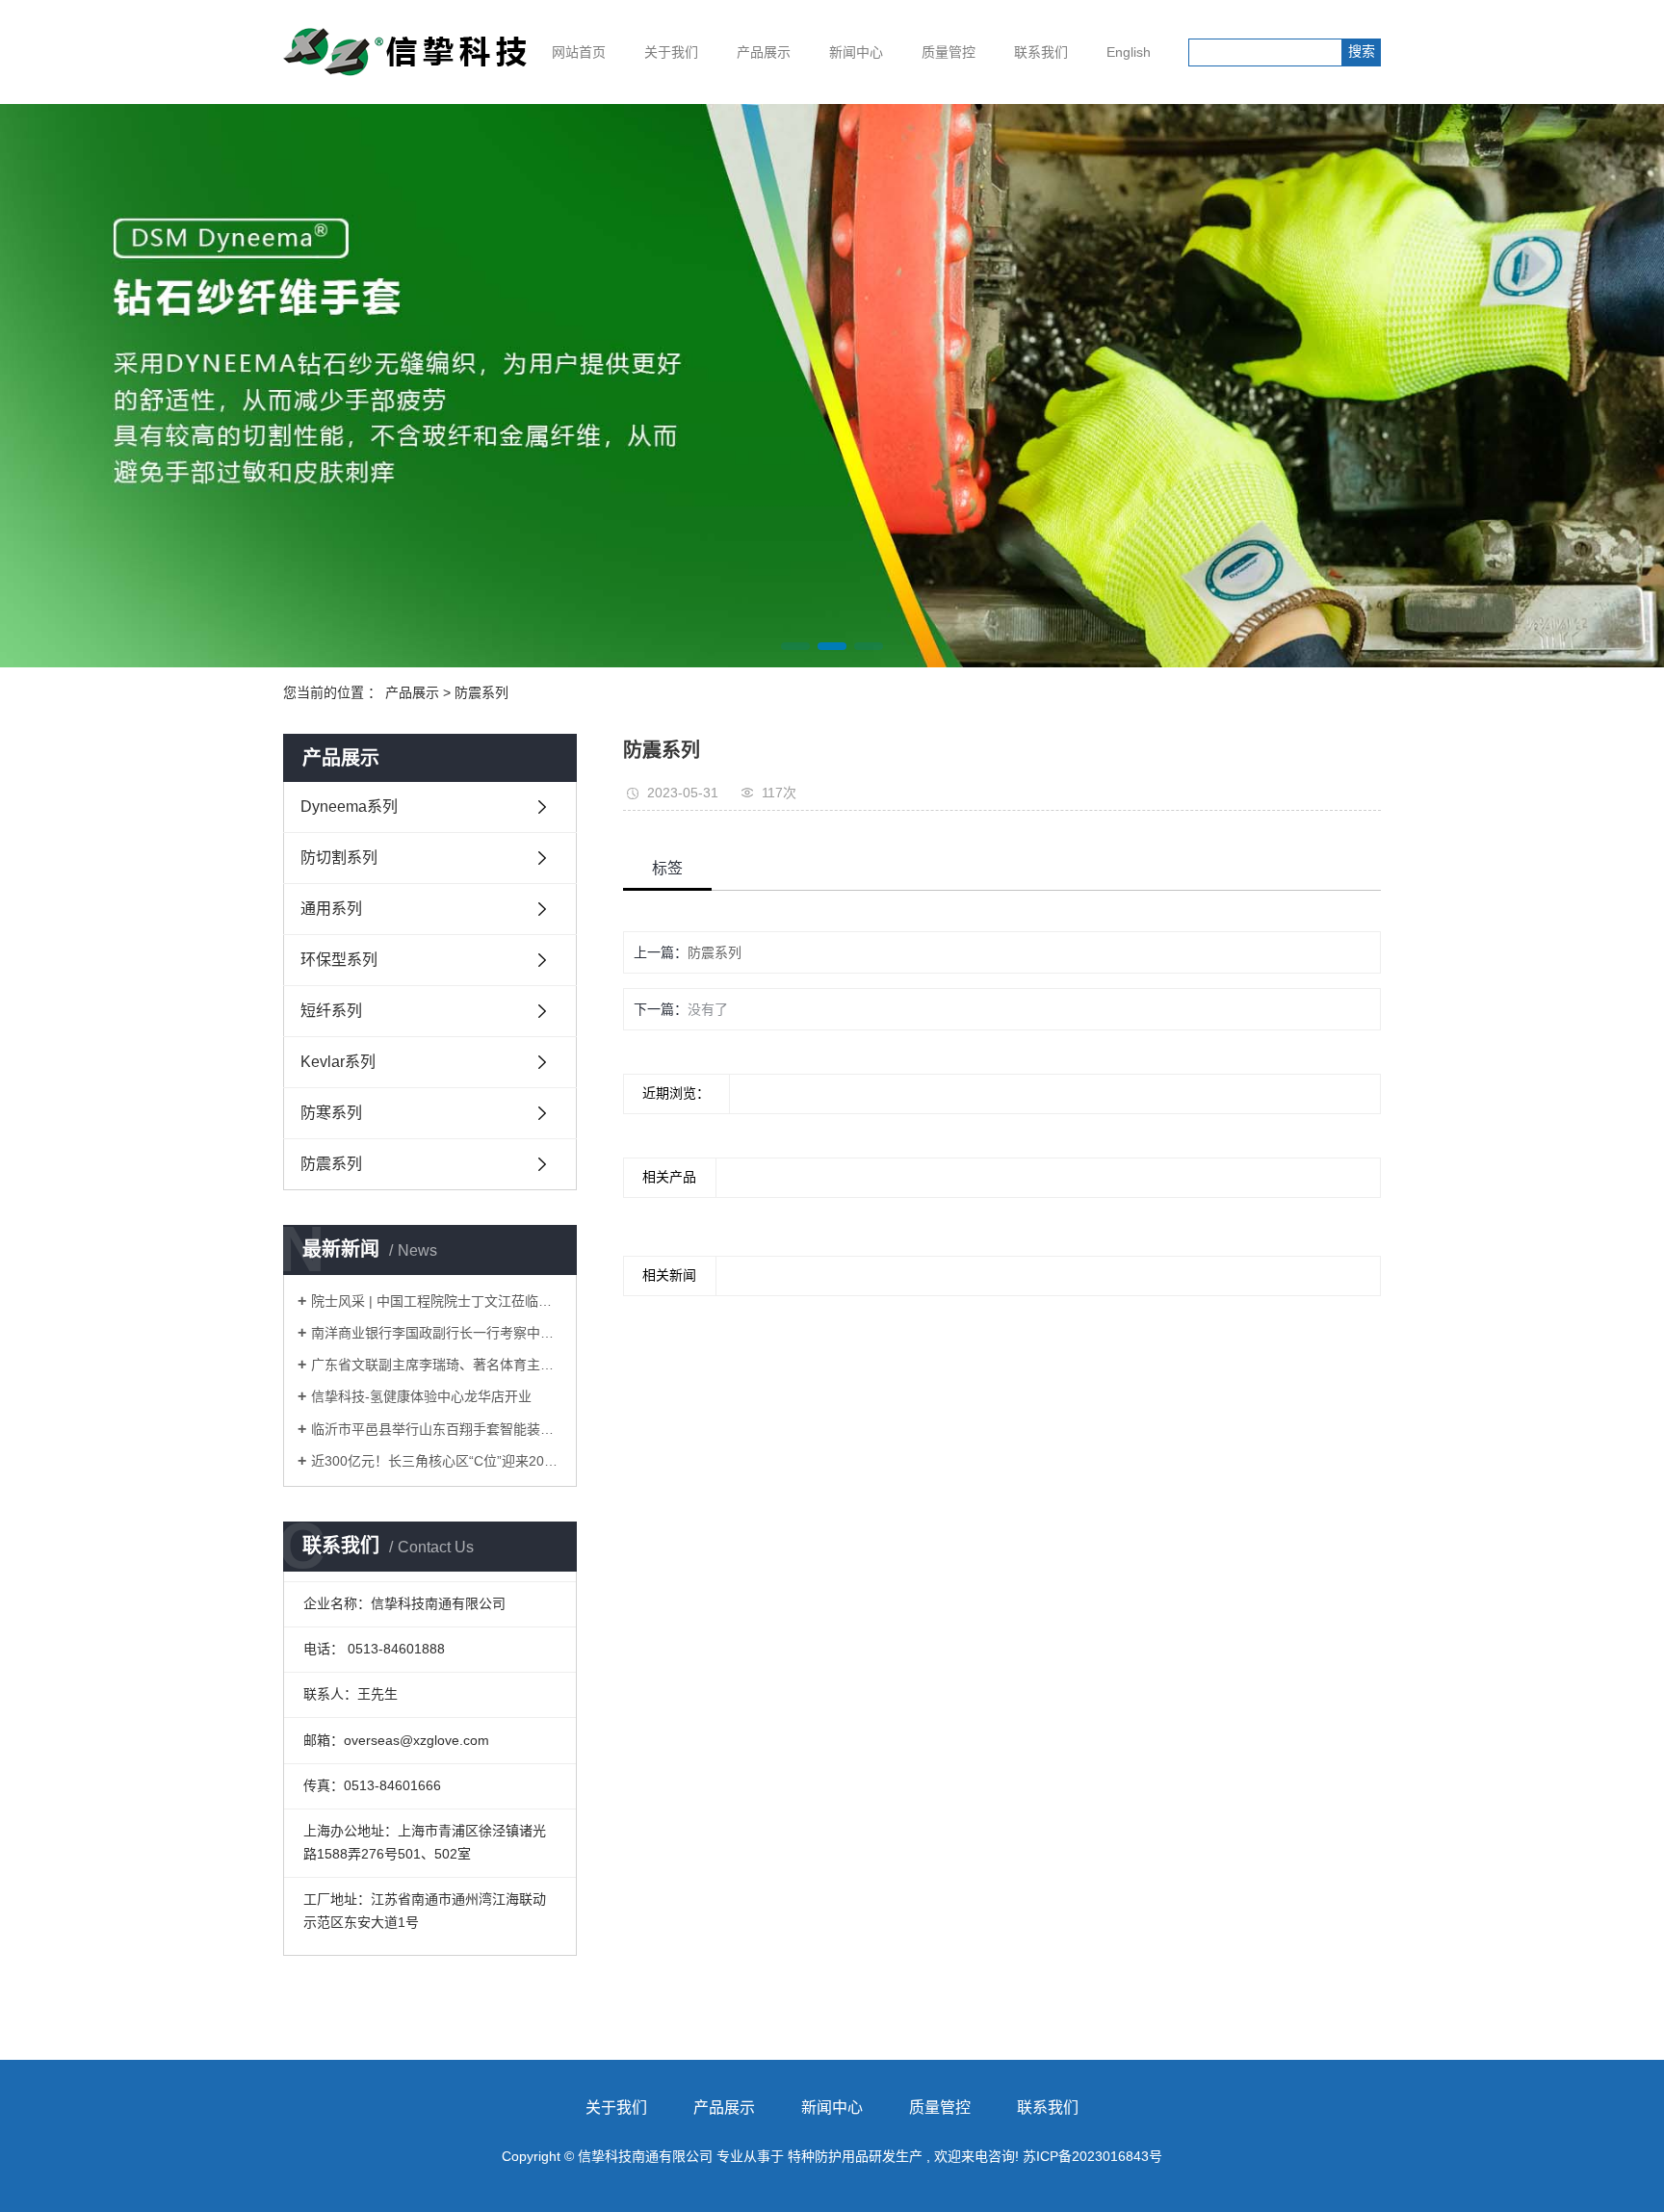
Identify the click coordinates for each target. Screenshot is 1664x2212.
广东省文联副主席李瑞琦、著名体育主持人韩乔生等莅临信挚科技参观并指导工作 (437, 1365)
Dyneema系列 (349, 807)
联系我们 (1041, 52)
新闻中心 (856, 52)
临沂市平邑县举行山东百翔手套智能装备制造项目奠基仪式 (437, 1429)
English (1129, 52)
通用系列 (331, 909)
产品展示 (764, 52)
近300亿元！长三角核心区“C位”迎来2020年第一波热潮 (437, 1461)
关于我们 (671, 52)
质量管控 (949, 52)
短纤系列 (331, 1011)
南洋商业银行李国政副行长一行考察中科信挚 (437, 1333)
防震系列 (481, 692)
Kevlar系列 (338, 1062)
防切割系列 (339, 858)
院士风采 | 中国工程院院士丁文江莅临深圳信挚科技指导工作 (437, 1301)
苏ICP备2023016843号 (1092, 2156)
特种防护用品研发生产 (855, 2156)
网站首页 (579, 52)
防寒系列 (331, 1113)
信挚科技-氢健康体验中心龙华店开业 (421, 1396)
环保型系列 (339, 960)
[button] (795, 646)
